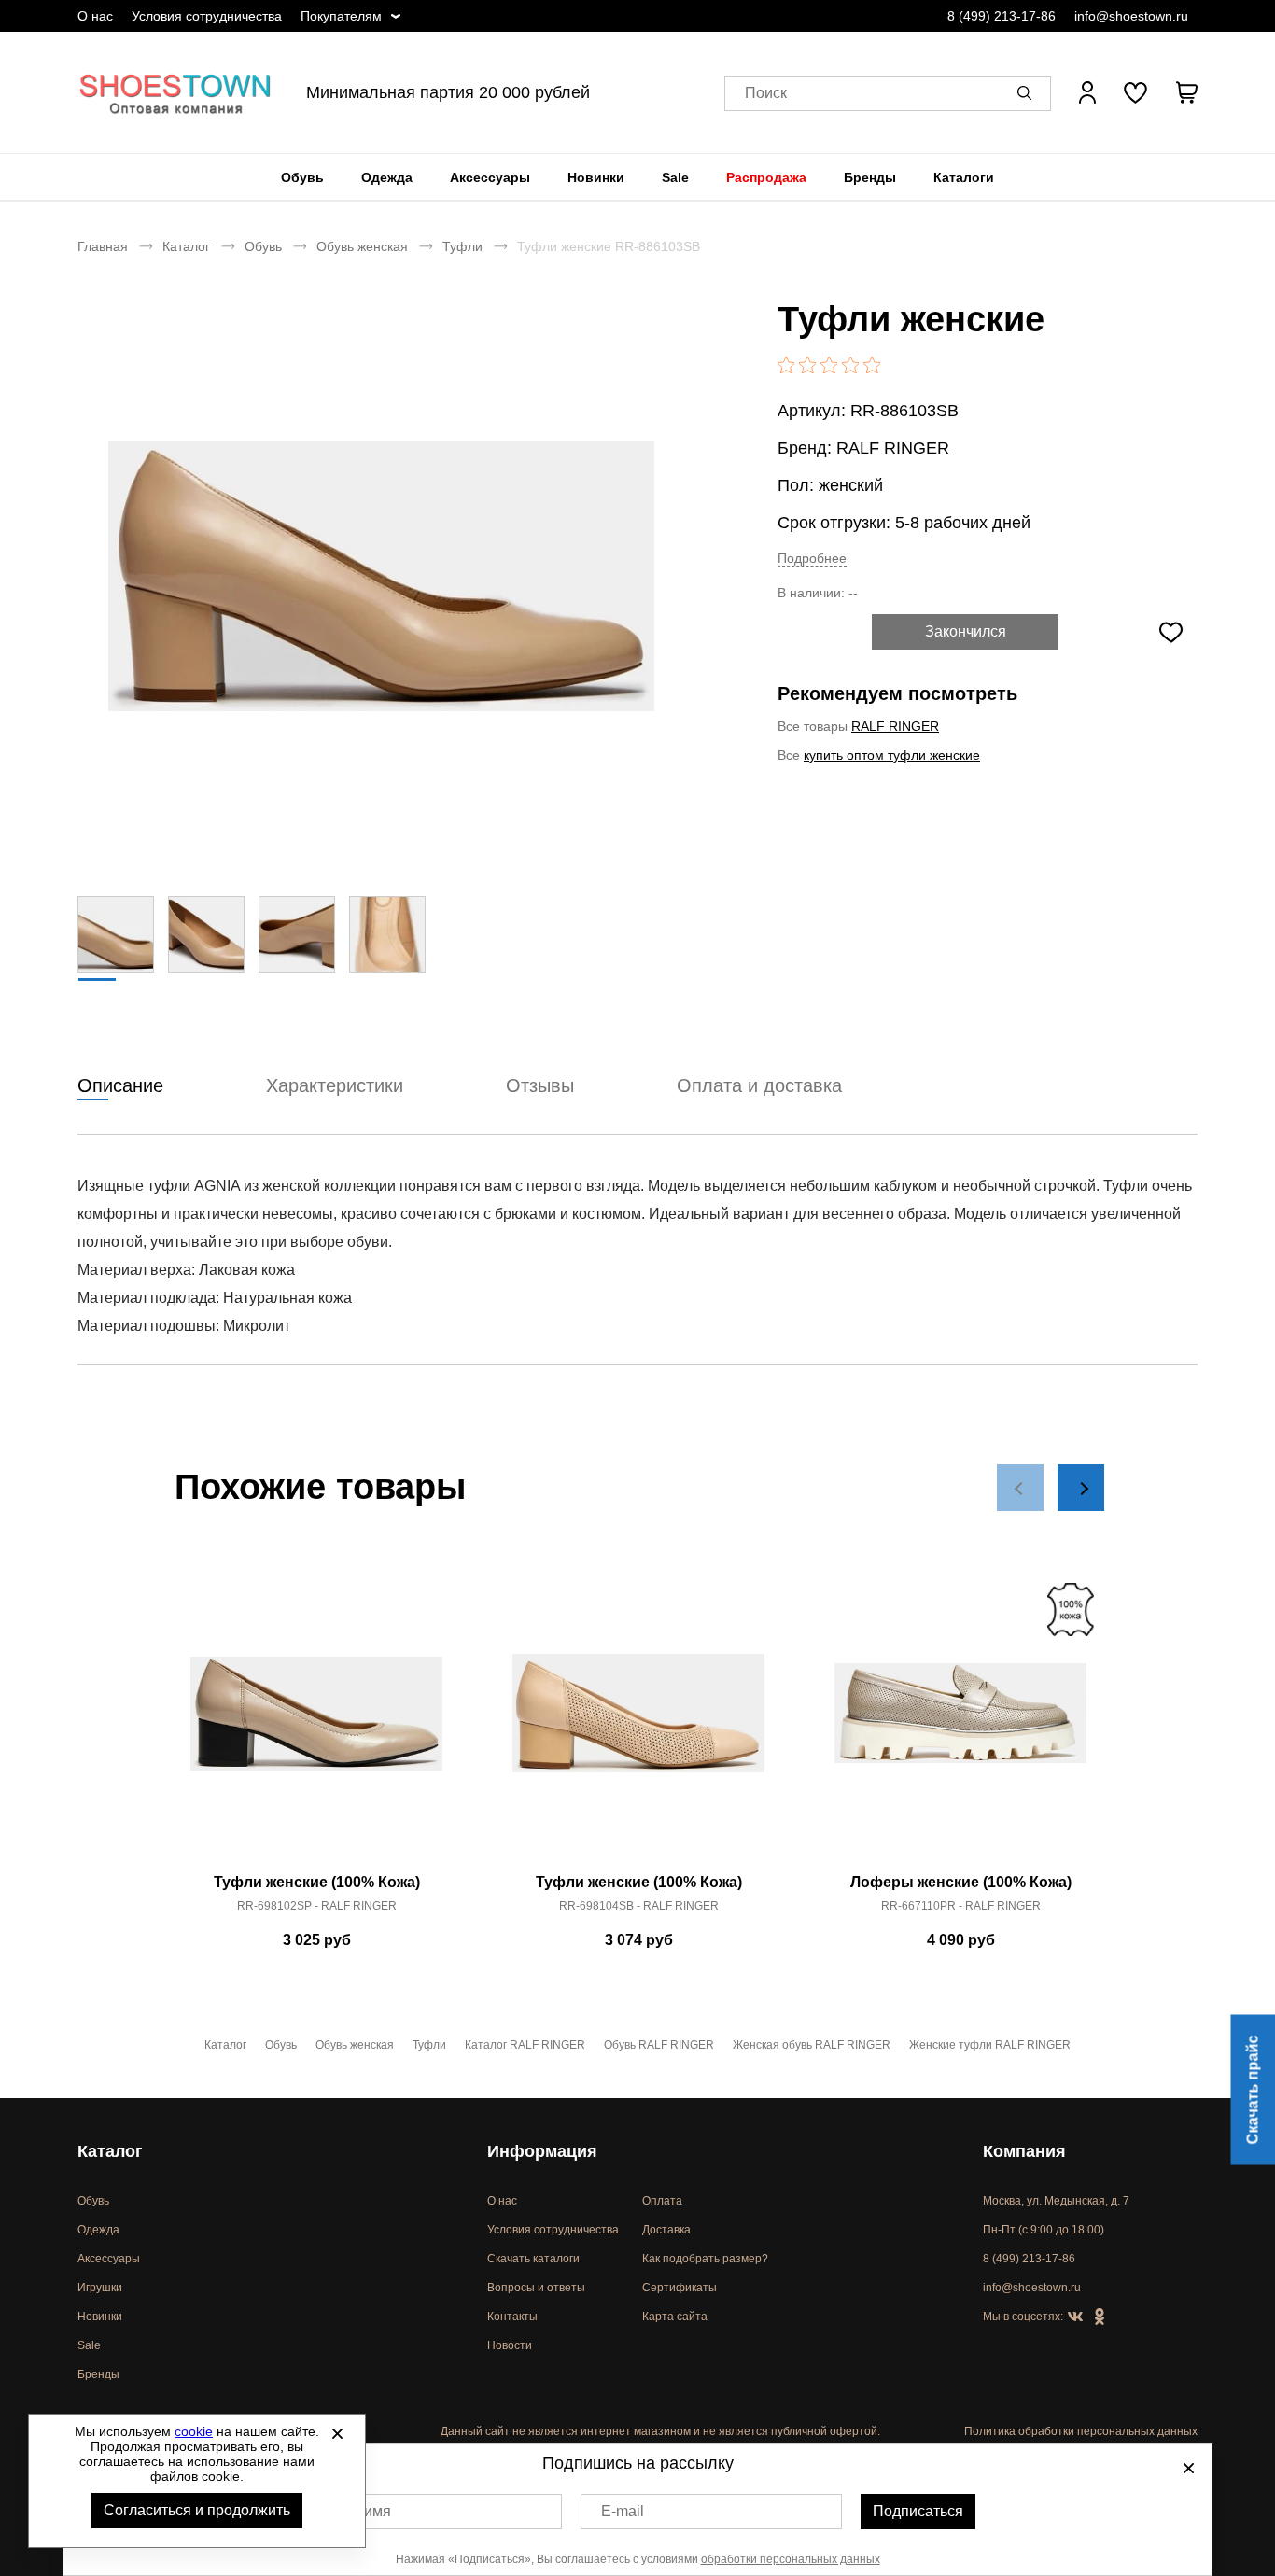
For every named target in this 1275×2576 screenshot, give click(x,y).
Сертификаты (680, 2288)
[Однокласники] (1100, 2317)
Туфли (462, 246)
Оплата (662, 2201)
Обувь (302, 177)
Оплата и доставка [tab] (759, 1085)
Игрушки (100, 2288)
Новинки (596, 177)
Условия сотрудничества (207, 16)
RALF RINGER (893, 448)
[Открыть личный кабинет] (1087, 92)
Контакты (512, 2317)
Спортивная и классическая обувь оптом (175, 92)
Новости (510, 2345)
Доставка (666, 2230)
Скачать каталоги (533, 2259)
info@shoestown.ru (1131, 16)
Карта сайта (675, 2317)
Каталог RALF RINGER (525, 2045)
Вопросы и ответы (536, 2288)
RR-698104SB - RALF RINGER (639, 1906)
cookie (194, 2431)
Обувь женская (362, 246)
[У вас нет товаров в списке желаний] (1135, 92)
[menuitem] (302, 177)
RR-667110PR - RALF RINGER (961, 1906)
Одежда (387, 177)
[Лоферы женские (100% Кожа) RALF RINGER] (960, 1724)
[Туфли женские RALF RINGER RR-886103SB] (381, 576)
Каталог (186, 246)
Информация (542, 2151)
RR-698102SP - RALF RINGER (317, 1906)
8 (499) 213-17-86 (1002, 16)
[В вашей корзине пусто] (1186, 92)
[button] (1028, 92)
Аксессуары (490, 177)
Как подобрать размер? (705, 2259)
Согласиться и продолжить (197, 2510)
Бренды (870, 177)
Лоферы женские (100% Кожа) (961, 1882)
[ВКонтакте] (1075, 2317)
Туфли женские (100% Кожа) (317, 1882)
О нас (95, 16)
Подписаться (918, 2511)
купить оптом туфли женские (892, 755)
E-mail (623, 2511)
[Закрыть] (337, 2433)
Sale (675, 177)
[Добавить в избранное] (1170, 632)
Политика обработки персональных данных (1081, 2431)
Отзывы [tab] (540, 1085)
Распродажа (766, 177)
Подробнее (812, 558)
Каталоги (964, 177)
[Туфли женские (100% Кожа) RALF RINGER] (316, 1724)
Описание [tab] (120, 1085)
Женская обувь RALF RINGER (812, 2045)
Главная (103, 246)
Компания (1024, 2151)
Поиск (766, 93)
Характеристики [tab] (335, 1085)
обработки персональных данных (791, 2559)
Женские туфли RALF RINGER (990, 2045)
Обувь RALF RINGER (659, 2045)
